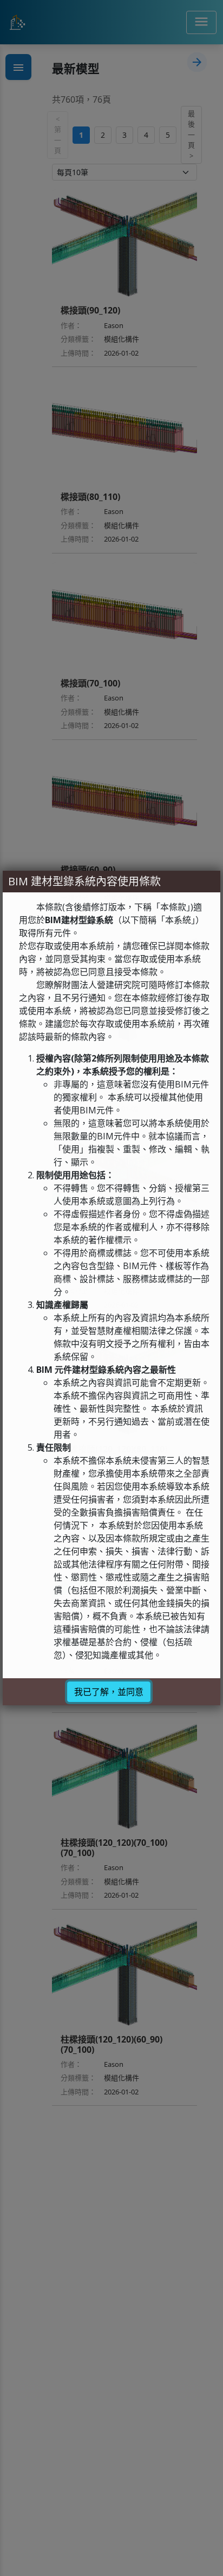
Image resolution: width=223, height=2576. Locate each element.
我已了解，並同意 (109, 1692)
